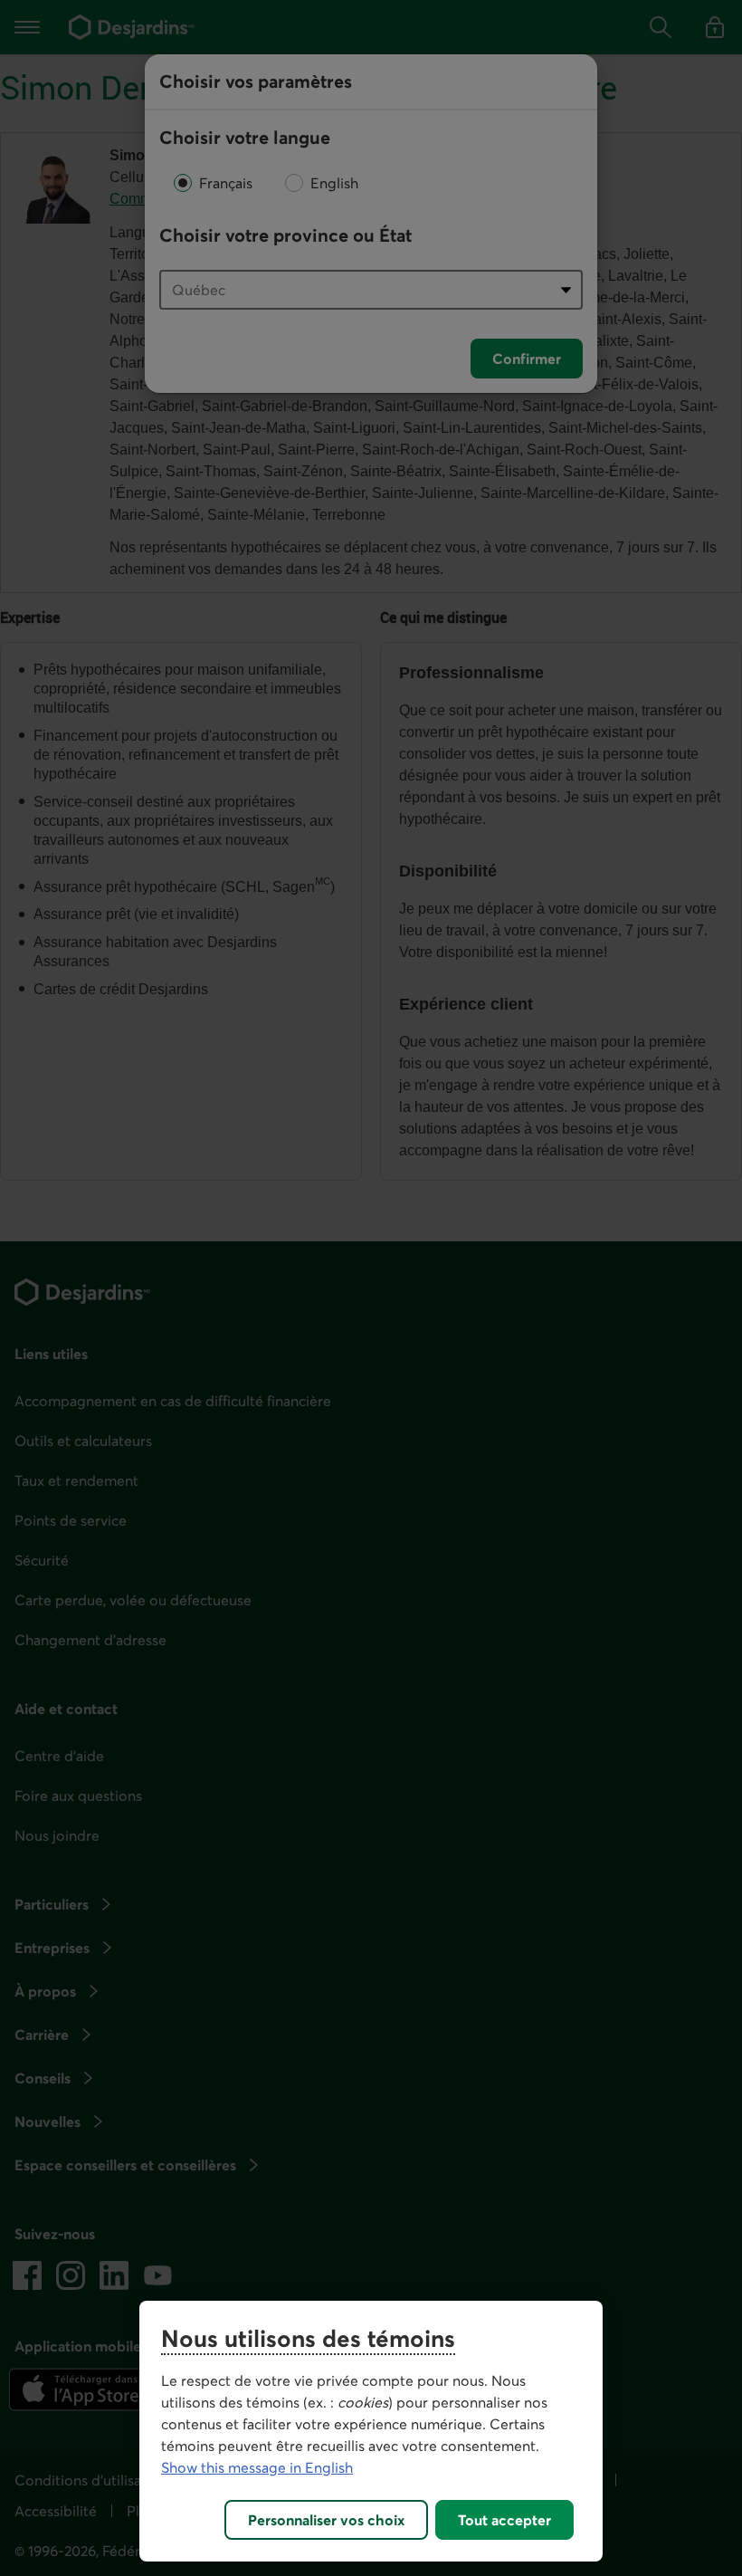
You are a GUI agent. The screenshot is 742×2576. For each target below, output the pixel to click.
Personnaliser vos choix (326, 2520)
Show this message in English (257, 2467)
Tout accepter (504, 2520)
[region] (371, 2431)
